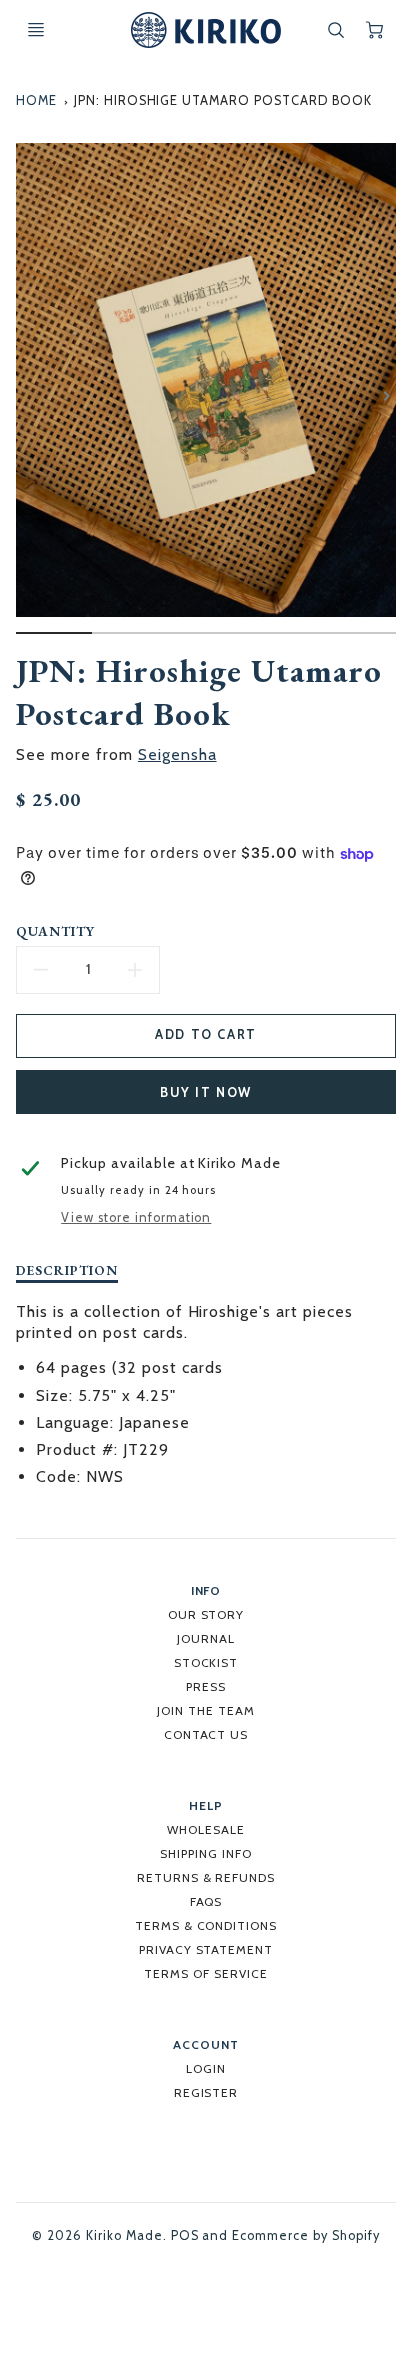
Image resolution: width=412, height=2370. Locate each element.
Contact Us (206, 1734)
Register (206, 2092)
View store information (136, 1217)
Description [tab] (67, 1270)
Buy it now (206, 1092)
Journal (206, 1638)
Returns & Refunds (206, 1877)
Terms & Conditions (206, 1925)
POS (185, 2235)
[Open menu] (36, 30)
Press (206, 1686)
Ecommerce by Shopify (305, 2235)
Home (36, 100)
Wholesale (206, 1829)
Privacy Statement (206, 1949)
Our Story (206, 1614)
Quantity (55, 931)
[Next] (386, 396)
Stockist (206, 1662)
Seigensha (177, 754)
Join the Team (205, 1710)
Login (206, 2068)
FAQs (206, 1901)
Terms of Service (205, 1973)
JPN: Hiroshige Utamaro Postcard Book (223, 100)
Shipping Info (205, 1853)
